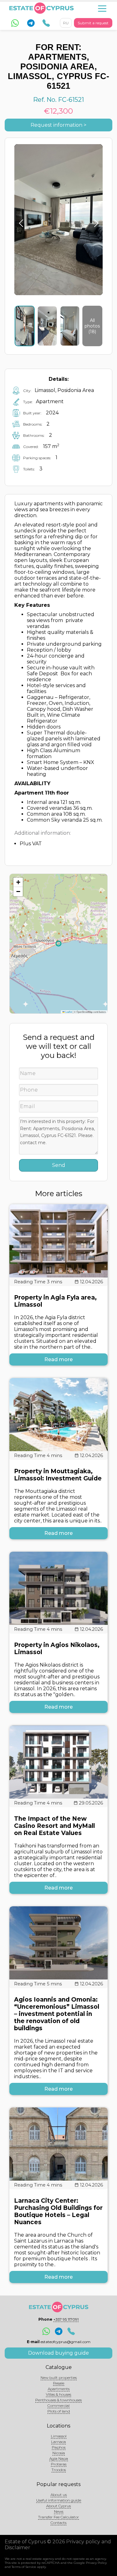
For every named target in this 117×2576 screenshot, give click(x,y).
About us (59, 2495)
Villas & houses (58, 2394)
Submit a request (93, 23)
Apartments (59, 2389)
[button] (18, 882)
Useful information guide (59, 2500)
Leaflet (68, 1012)
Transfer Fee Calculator (58, 2517)
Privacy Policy (96, 2563)
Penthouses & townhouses (58, 2400)
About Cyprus (58, 2506)
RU (66, 23)
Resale (59, 2383)
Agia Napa (59, 2458)
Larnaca (58, 2442)
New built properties (59, 2378)
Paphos (59, 2447)
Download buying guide (58, 2353)
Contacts (58, 2523)
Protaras (59, 2464)
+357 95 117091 (66, 2319)
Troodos (59, 2470)
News (59, 2511)
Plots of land (59, 2411)
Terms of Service (24, 2567)
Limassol (59, 2436)
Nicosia (59, 2453)
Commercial (58, 2406)
